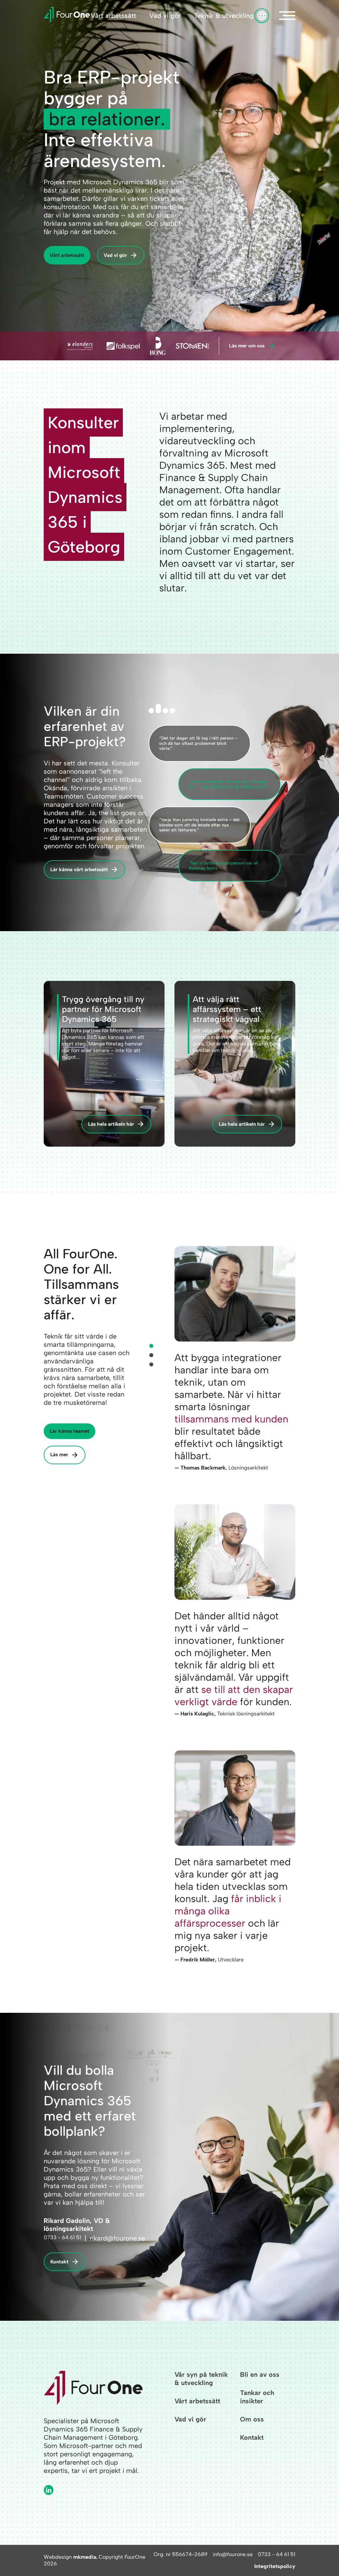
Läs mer (59, 1455)
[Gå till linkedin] (49, 2490)
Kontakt (59, 2262)
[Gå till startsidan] (67, 16)
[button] (287, 16)
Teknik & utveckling (224, 16)
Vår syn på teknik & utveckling (201, 2379)
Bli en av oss (260, 2374)
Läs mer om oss (247, 346)
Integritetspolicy (275, 2566)
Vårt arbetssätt (113, 16)
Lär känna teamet (70, 1431)
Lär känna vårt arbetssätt (79, 869)
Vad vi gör (165, 16)
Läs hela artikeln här (111, 1124)
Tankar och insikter (257, 2397)
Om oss (252, 2419)
